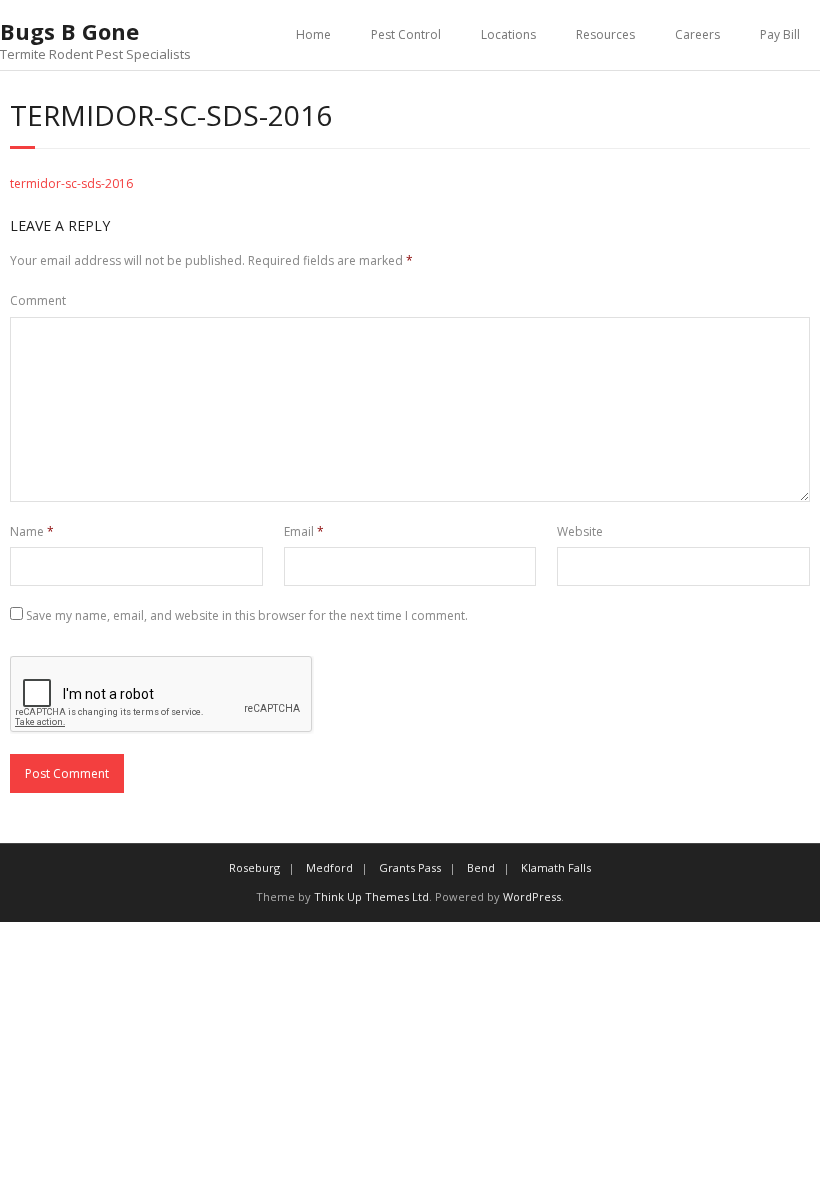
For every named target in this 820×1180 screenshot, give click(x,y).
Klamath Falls (556, 867)
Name (32, 531)
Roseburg (254, 867)
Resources (605, 34)
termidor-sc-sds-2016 (71, 183)
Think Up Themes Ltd (371, 896)
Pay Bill (780, 34)
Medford (329, 867)
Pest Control (406, 34)
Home (313, 34)
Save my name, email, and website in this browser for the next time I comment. (247, 615)
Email (304, 531)
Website (580, 531)
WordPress (532, 896)
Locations (508, 34)
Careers (697, 34)
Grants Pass (410, 867)
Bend (481, 867)
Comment (38, 300)
